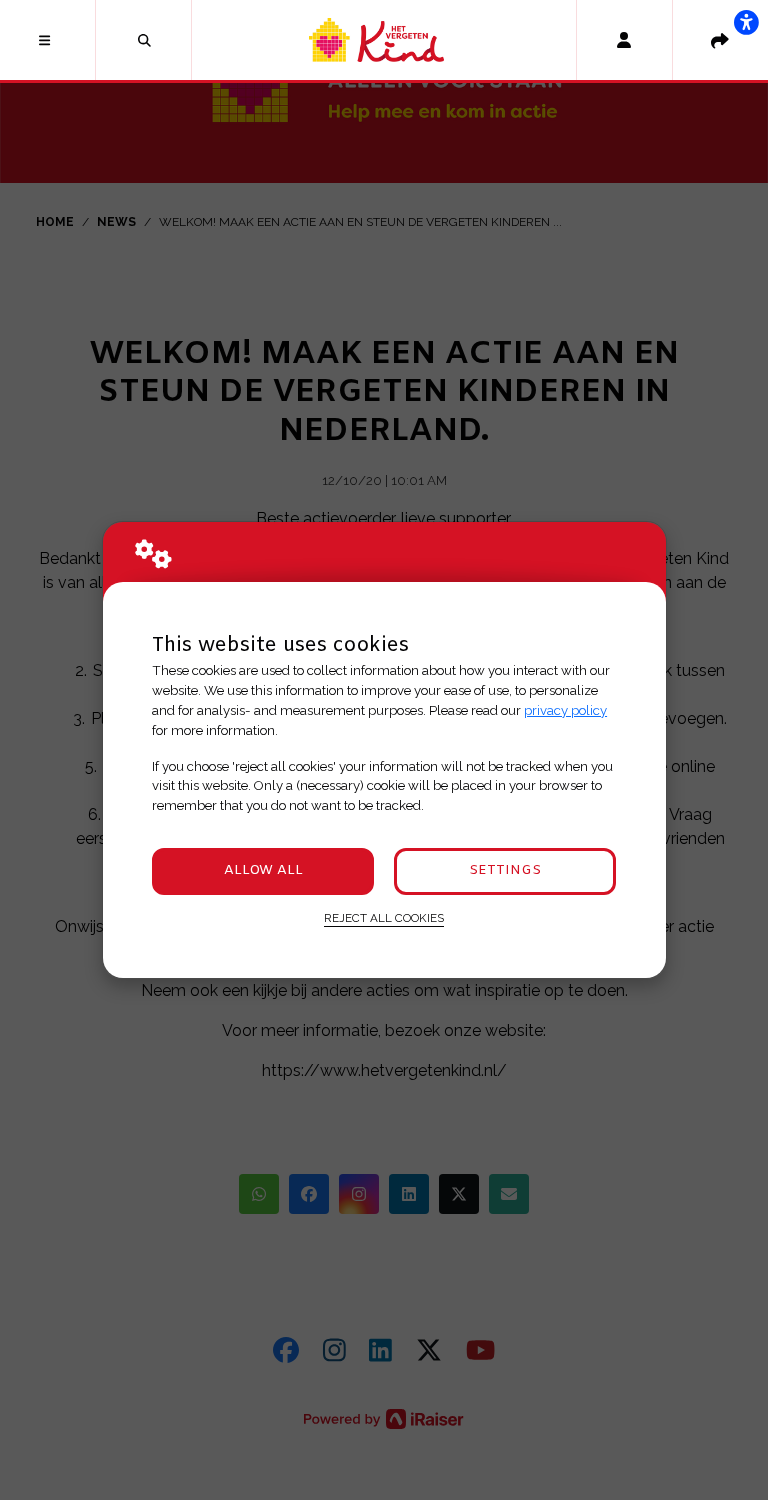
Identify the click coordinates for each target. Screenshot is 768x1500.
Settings (505, 870)
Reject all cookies (384, 918)
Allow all (263, 870)
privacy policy (565, 710)
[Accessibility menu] (746, 22)
